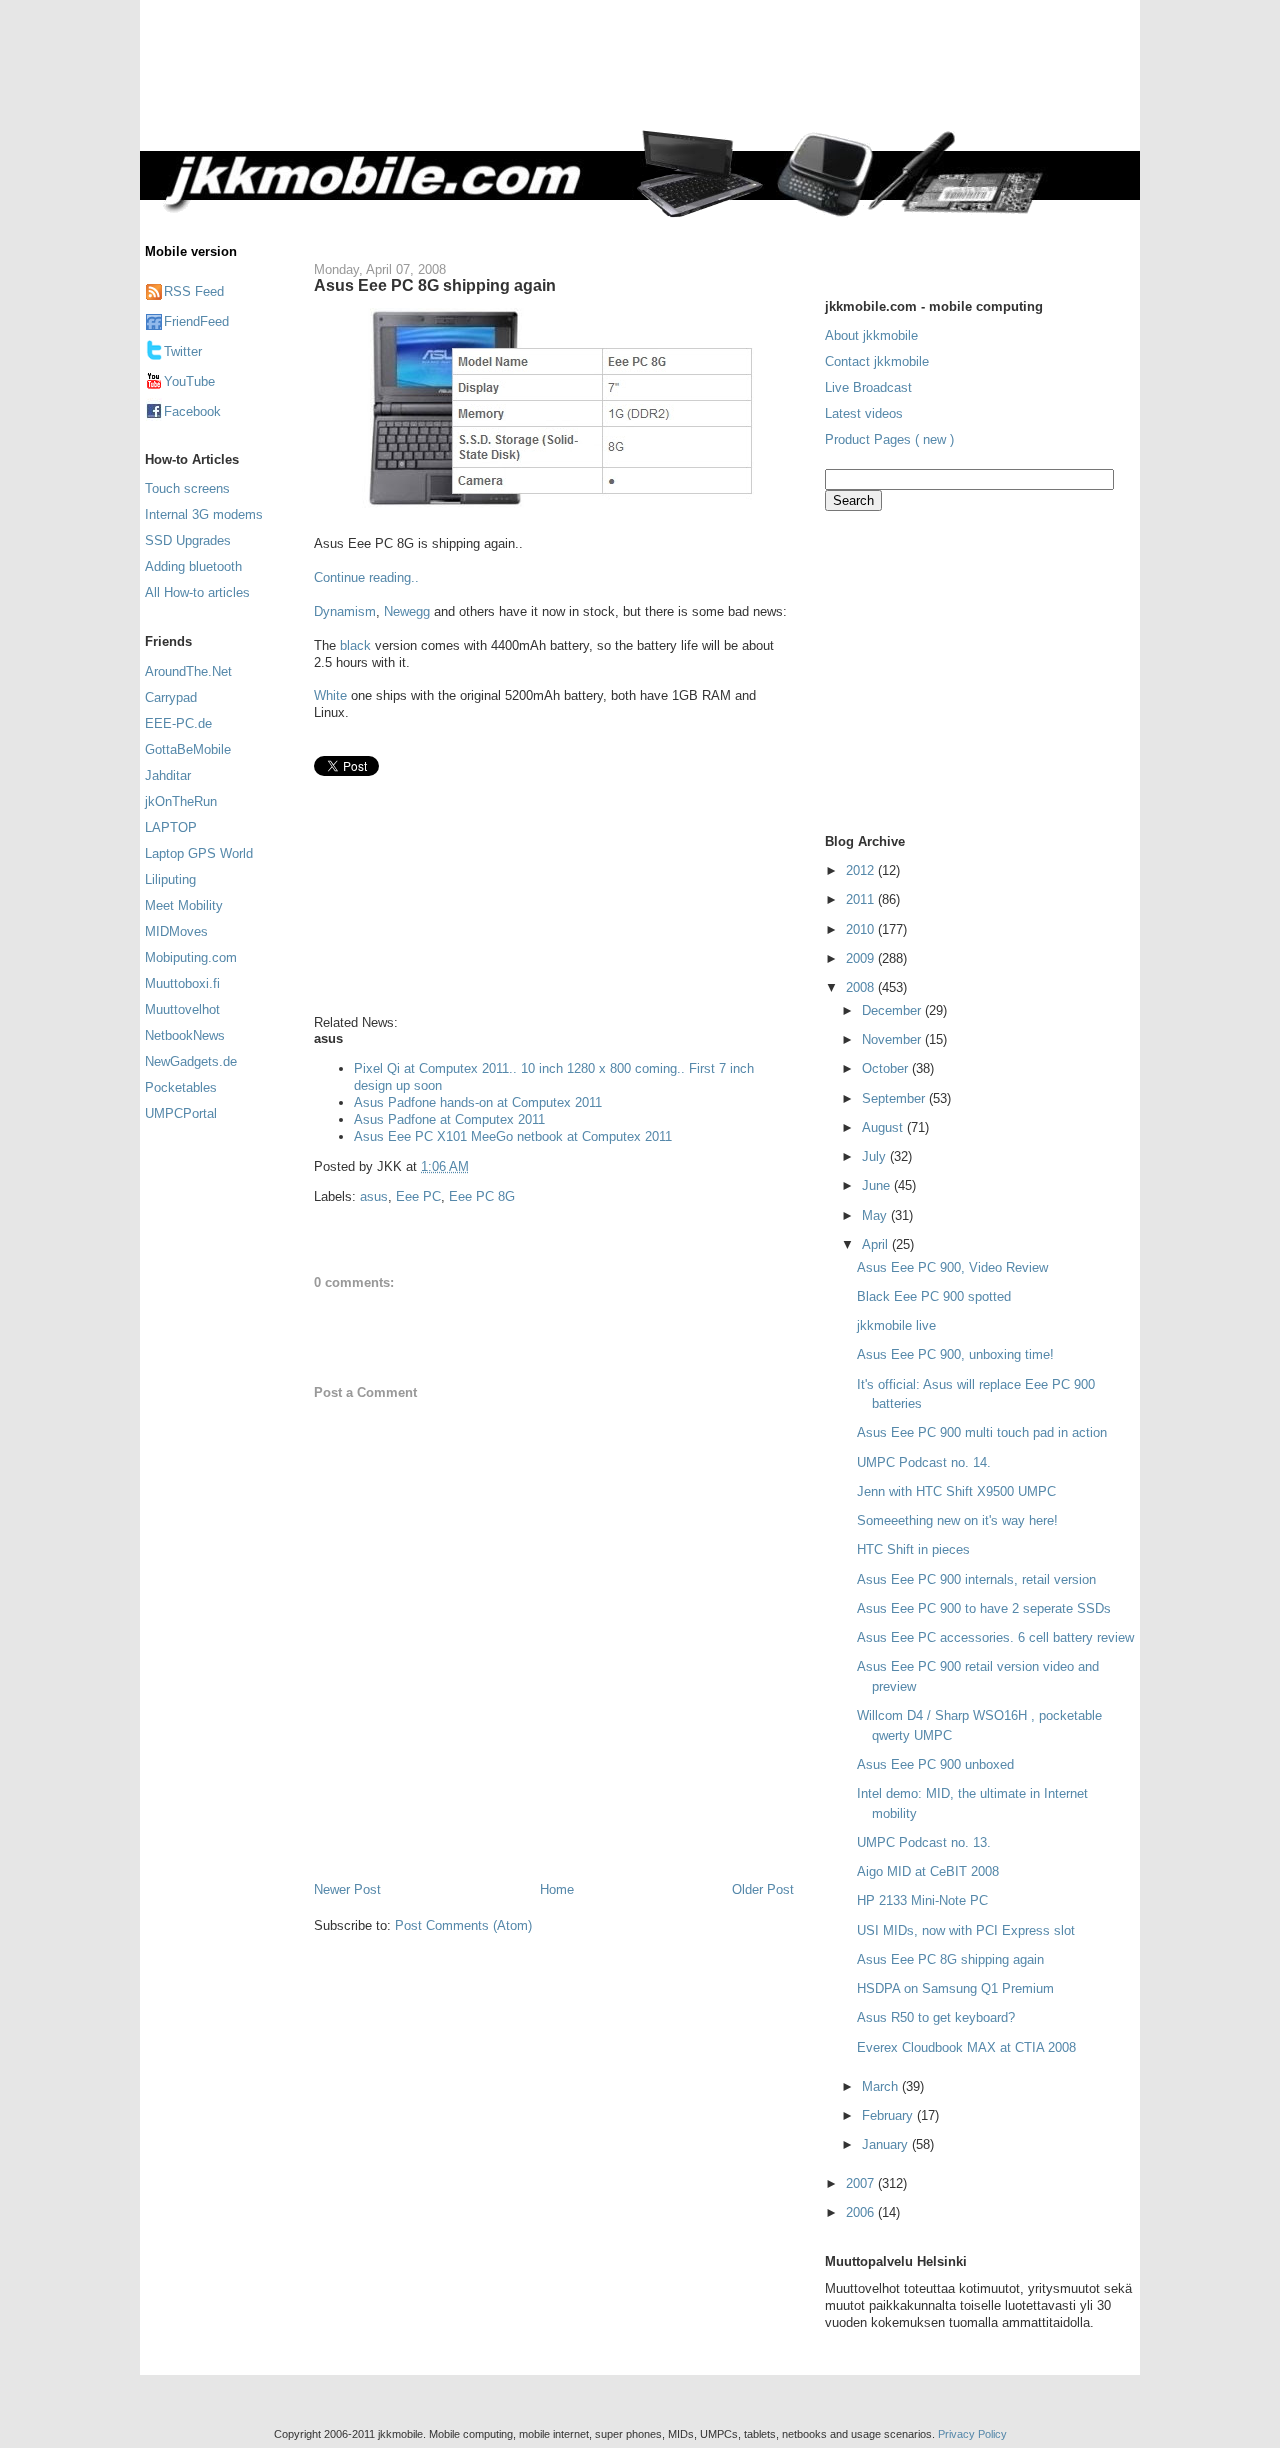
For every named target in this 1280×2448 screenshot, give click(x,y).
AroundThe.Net (188, 671)
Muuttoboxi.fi (182, 983)
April (877, 1244)
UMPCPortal (181, 1113)
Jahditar (168, 775)
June (878, 1185)
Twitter (183, 351)
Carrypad (171, 697)
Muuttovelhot (182, 1009)
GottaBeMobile (188, 749)
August (884, 1127)
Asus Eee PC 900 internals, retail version (976, 1579)
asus (374, 1196)
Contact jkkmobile (877, 361)
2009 (862, 958)
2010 (862, 929)
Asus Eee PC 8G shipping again (435, 285)
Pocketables (181, 1087)
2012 (862, 870)
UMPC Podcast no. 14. (924, 1462)
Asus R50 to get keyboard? (936, 2017)
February (889, 2115)
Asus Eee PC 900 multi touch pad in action (982, 1432)
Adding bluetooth (193, 566)
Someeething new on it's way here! (957, 1520)
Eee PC (418, 1196)
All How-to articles (197, 592)
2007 (862, 2183)
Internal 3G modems (204, 514)
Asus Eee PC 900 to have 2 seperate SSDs (984, 1608)
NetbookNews (185, 1035)
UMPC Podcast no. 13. (924, 1842)
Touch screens (187, 488)
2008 (862, 987)
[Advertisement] (724, 77)
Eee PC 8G (482, 1196)
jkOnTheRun (181, 801)
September (895, 1098)
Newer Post (347, 1889)
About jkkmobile (871, 335)
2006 (862, 2212)
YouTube (189, 381)
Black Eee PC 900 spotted (934, 1296)
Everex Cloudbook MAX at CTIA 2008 (966, 2047)
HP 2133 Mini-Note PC (922, 1900)
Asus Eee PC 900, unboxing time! (955, 1354)
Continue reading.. (366, 577)
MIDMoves (176, 931)
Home (557, 1889)
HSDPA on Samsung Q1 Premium (955, 1988)
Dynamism (345, 611)
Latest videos (864, 413)
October (887, 1068)
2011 (862, 899)
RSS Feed (194, 291)
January (887, 2144)
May (876, 1215)
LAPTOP (171, 827)
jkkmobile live (896, 1325)
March (882, 2086)
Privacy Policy (972, 2434)
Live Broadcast (868, 387)
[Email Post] (475, 1166)
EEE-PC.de (178, 723)
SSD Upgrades (188, 540)
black (357, 645)
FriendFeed (196, 321)
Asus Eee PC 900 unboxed (935, 1764)
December (893, 1010)
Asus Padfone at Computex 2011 (449, 1119)
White (330, 695)
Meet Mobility (184, 905)
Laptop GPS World (199, 853)
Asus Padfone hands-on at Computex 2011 (478, 1102)
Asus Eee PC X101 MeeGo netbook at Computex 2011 (513, 1136)
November (893, 1039)
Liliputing (170, 879)
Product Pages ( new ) (889, 439)
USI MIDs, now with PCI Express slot (966, 1930)
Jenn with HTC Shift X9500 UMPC (956, 1491)
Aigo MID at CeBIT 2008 (928, 1871)
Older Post (763, 1889)
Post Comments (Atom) (463, 1925)
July (876, 1156)
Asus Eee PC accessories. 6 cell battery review (995, 1637)
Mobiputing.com (191, 957)
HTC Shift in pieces (913, 1549)
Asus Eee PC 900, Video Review (952, 1267)
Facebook (192, 411)
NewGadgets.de (191, 1061)
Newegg (407, 611)
